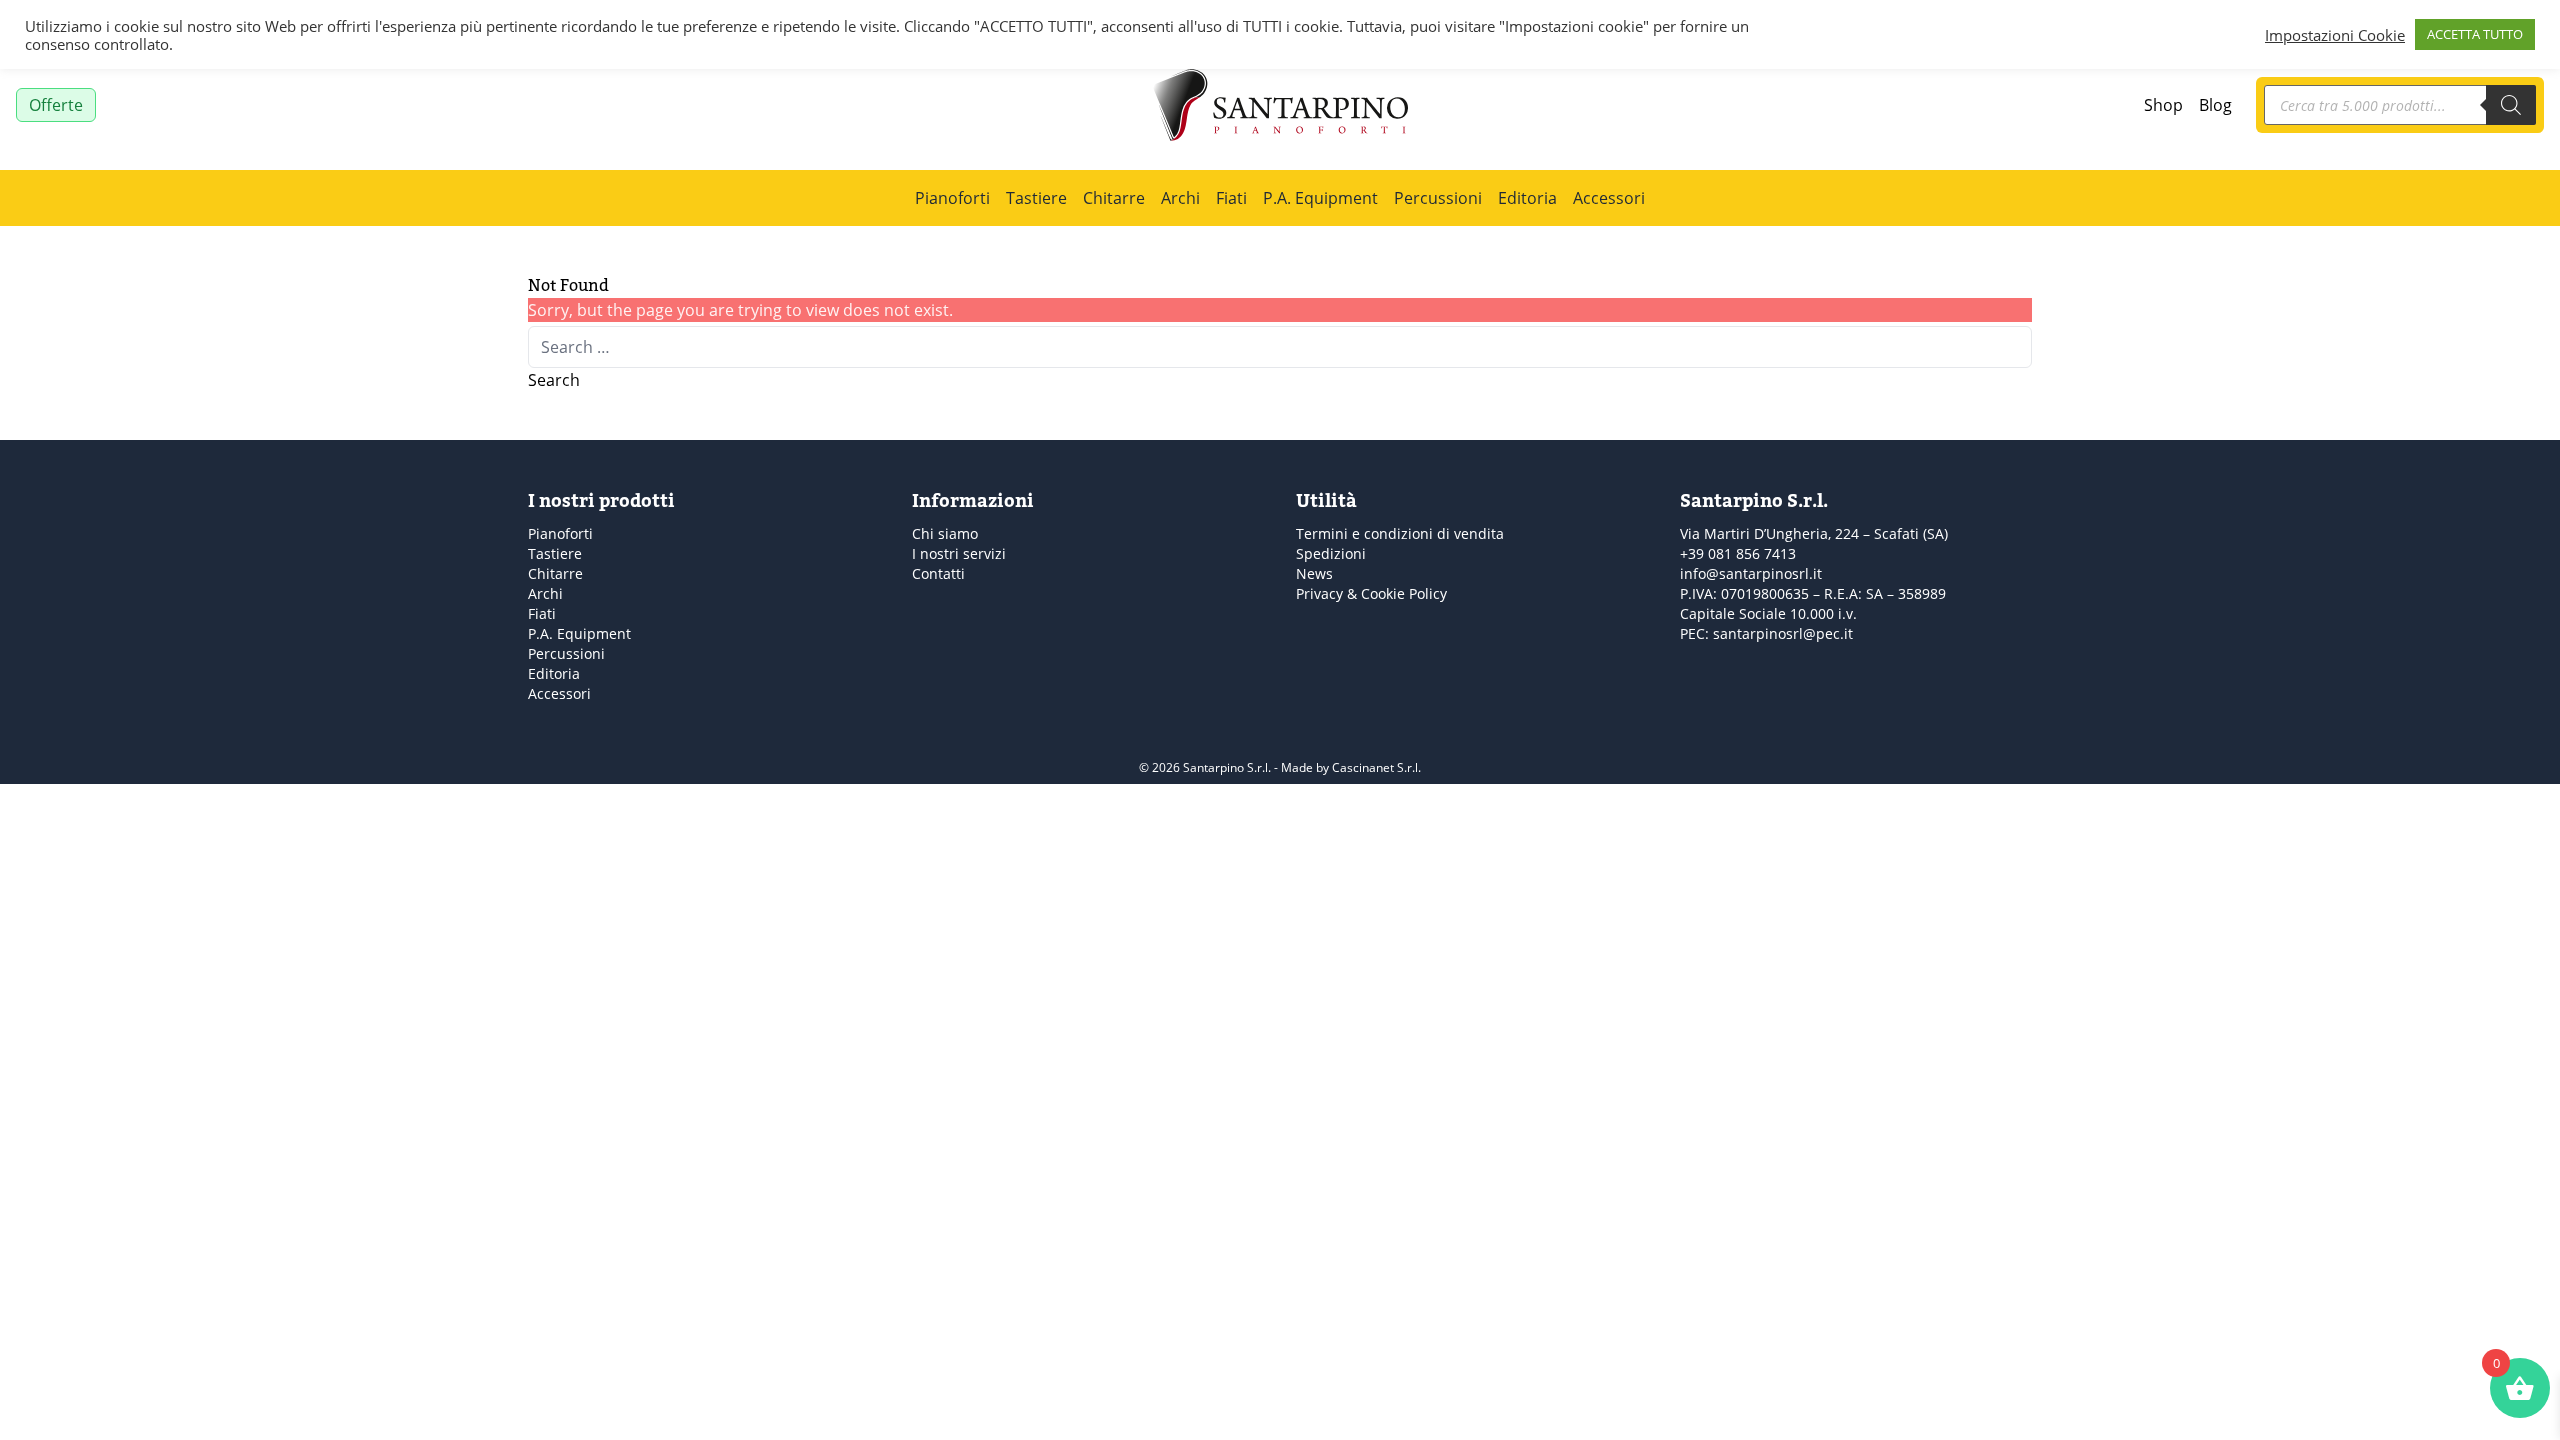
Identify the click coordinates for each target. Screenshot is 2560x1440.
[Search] (2511, 105)
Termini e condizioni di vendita (1400, 533)
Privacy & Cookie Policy (1371, 593)
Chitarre (1114, 198)
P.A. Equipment (1320, 198)
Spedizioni (1331, 553)
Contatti (938, 573)
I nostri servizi (959, 553)
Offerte (56, 105)
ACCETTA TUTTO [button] (2475, 34)
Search (554, 380)
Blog (2215, 105)
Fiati (1231, 198)
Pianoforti (952, 198)
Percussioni (1438, 198)
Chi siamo (945, 533)
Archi (1180, 198)
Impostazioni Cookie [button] (2335, 35)
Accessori (1609, 198)
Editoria (1527, 198)
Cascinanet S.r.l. (1376, 767)
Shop (2163, 105)
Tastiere (1036, 198)
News (1314, 573)
